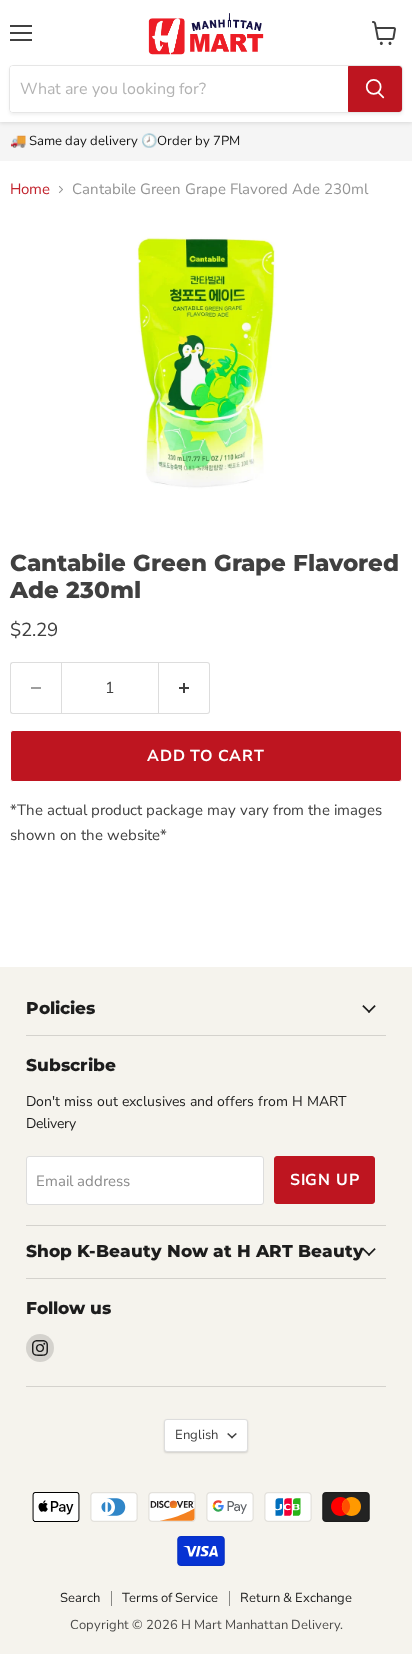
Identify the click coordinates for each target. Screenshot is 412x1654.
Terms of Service (170, 1598)
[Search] (375, 89)
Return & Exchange (296, 1598)
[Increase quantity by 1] (184, 688)
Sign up (325, 1180)
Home (30, 189)
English (196, 1435)
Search (80, 1598)
